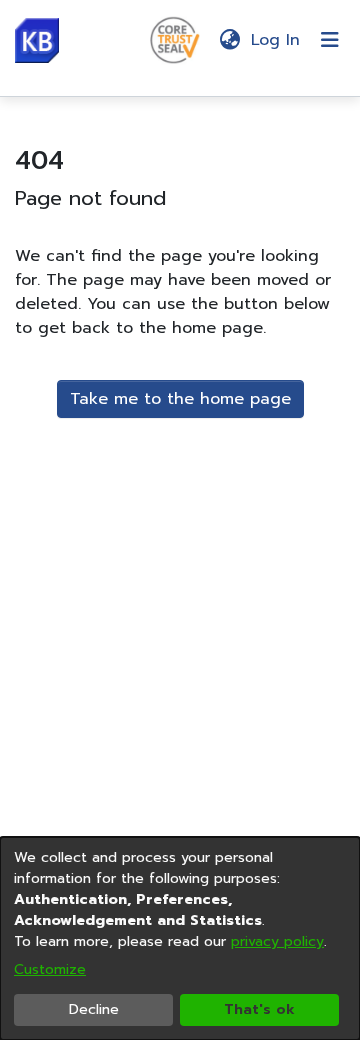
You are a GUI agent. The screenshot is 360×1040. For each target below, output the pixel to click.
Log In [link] (276, 40)
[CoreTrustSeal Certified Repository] (175, 39)
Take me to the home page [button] (180, 399)
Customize (50, 969)
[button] (37, 40)
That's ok (259, 1009)
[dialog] (180, 938)
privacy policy (277, 941)
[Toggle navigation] (330, 40)
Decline (94, 1009)
